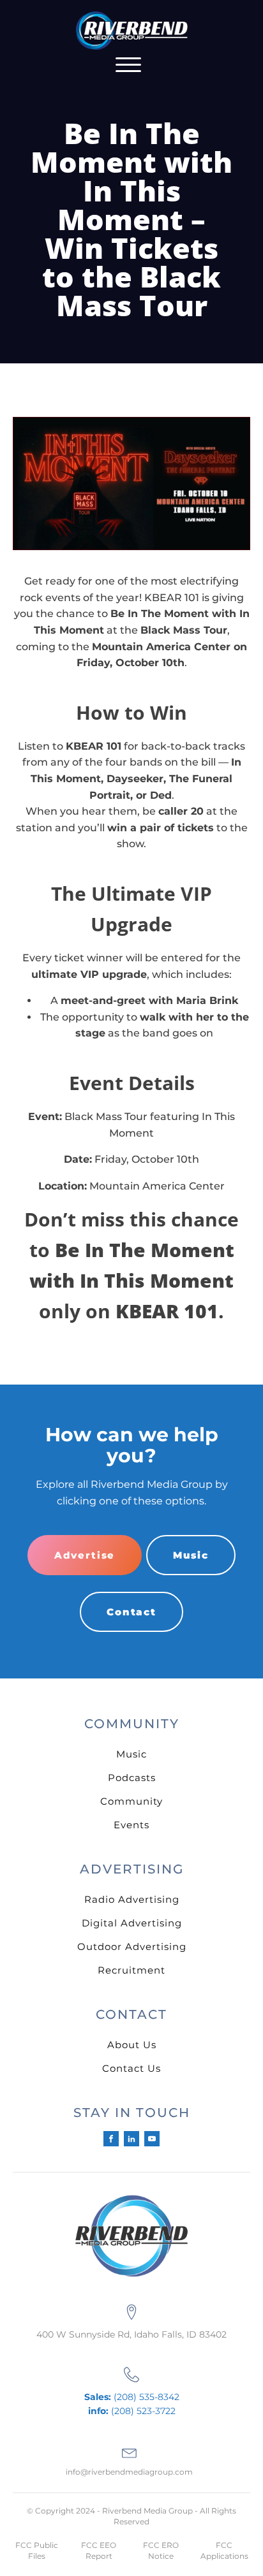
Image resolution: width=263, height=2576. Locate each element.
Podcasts (132, 1778)
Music (191, 1555)
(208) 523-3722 (132, 2411)
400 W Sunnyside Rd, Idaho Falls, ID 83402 (131, 2334)
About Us (132, 2045)
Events (131, 1825)
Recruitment (131, 1970)
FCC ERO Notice (161, 2551)
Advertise (85, 1555)
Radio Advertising (132, 1899)
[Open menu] (128, 65)
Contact (131, 1612)
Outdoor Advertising (132, 1947)
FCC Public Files (37, 2551)
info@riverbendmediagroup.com (129, 2472)
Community (131, 1801)
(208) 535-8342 (132, 2397)
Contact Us (131, 2068)
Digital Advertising (132, 1923)
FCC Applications (224, 2551)
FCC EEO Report (99, 2551)
